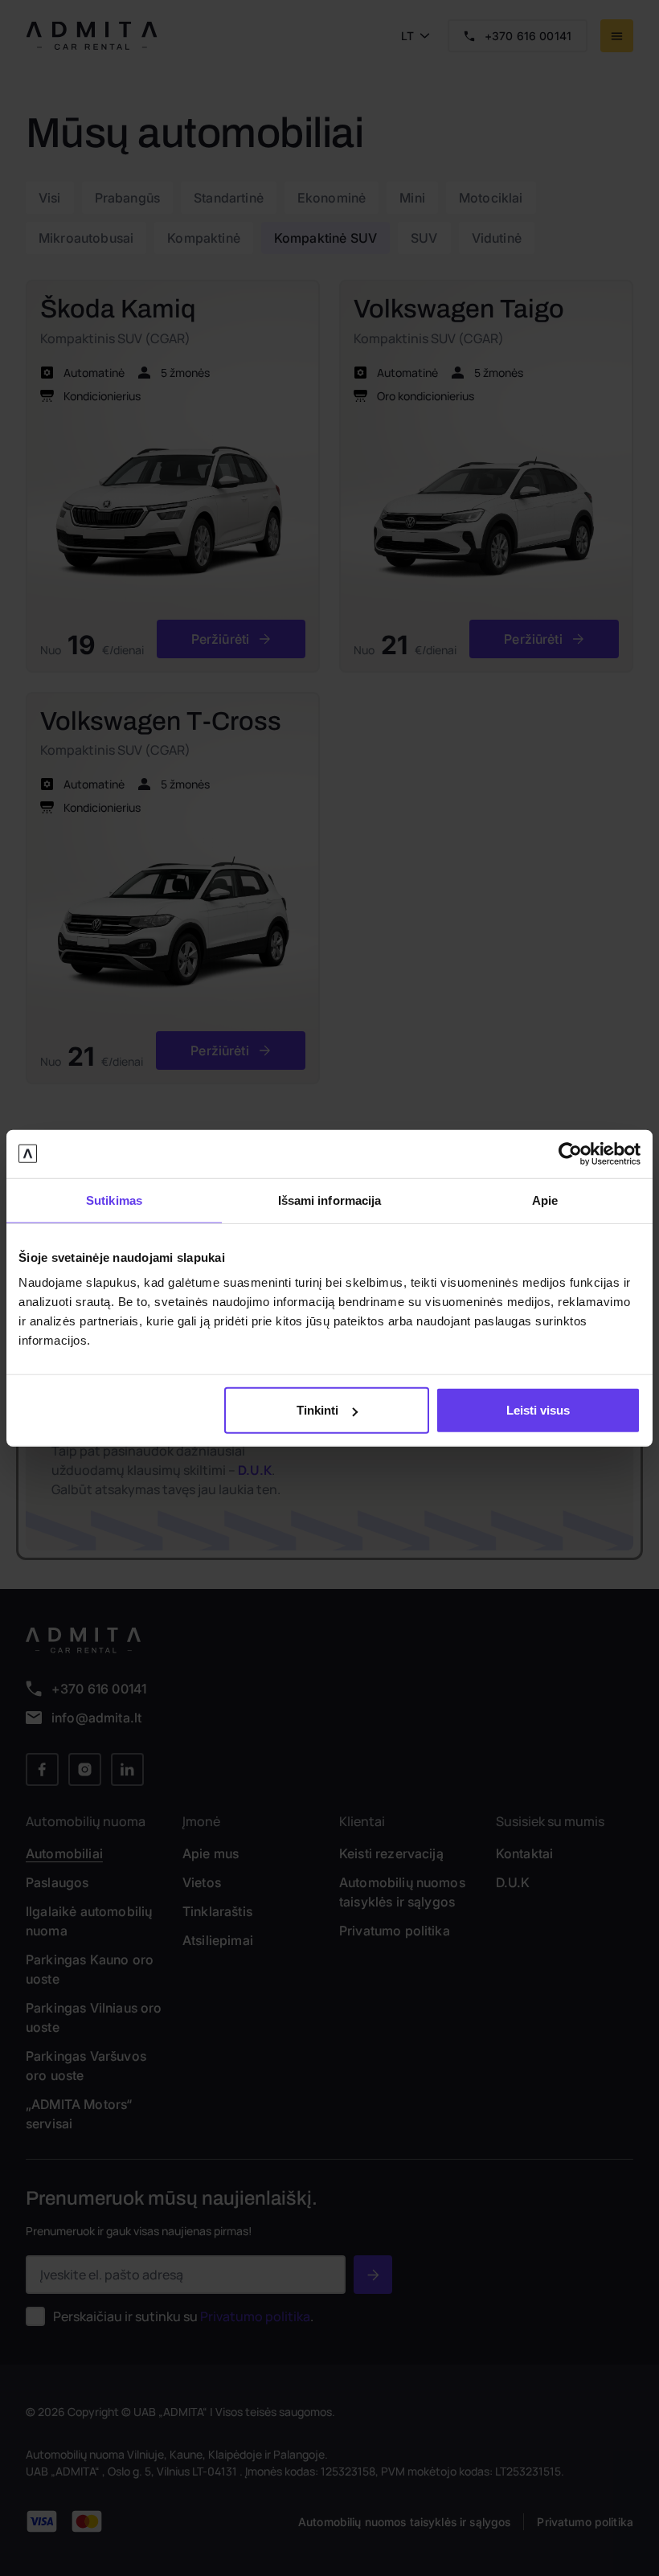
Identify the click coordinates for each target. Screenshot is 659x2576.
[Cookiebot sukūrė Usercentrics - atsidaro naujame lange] (570, 1153)
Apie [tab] (545, 1200)
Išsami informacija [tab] (330, 1200)
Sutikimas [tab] (114, 1200)
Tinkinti (317, 1410)
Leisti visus (538, 1410)
